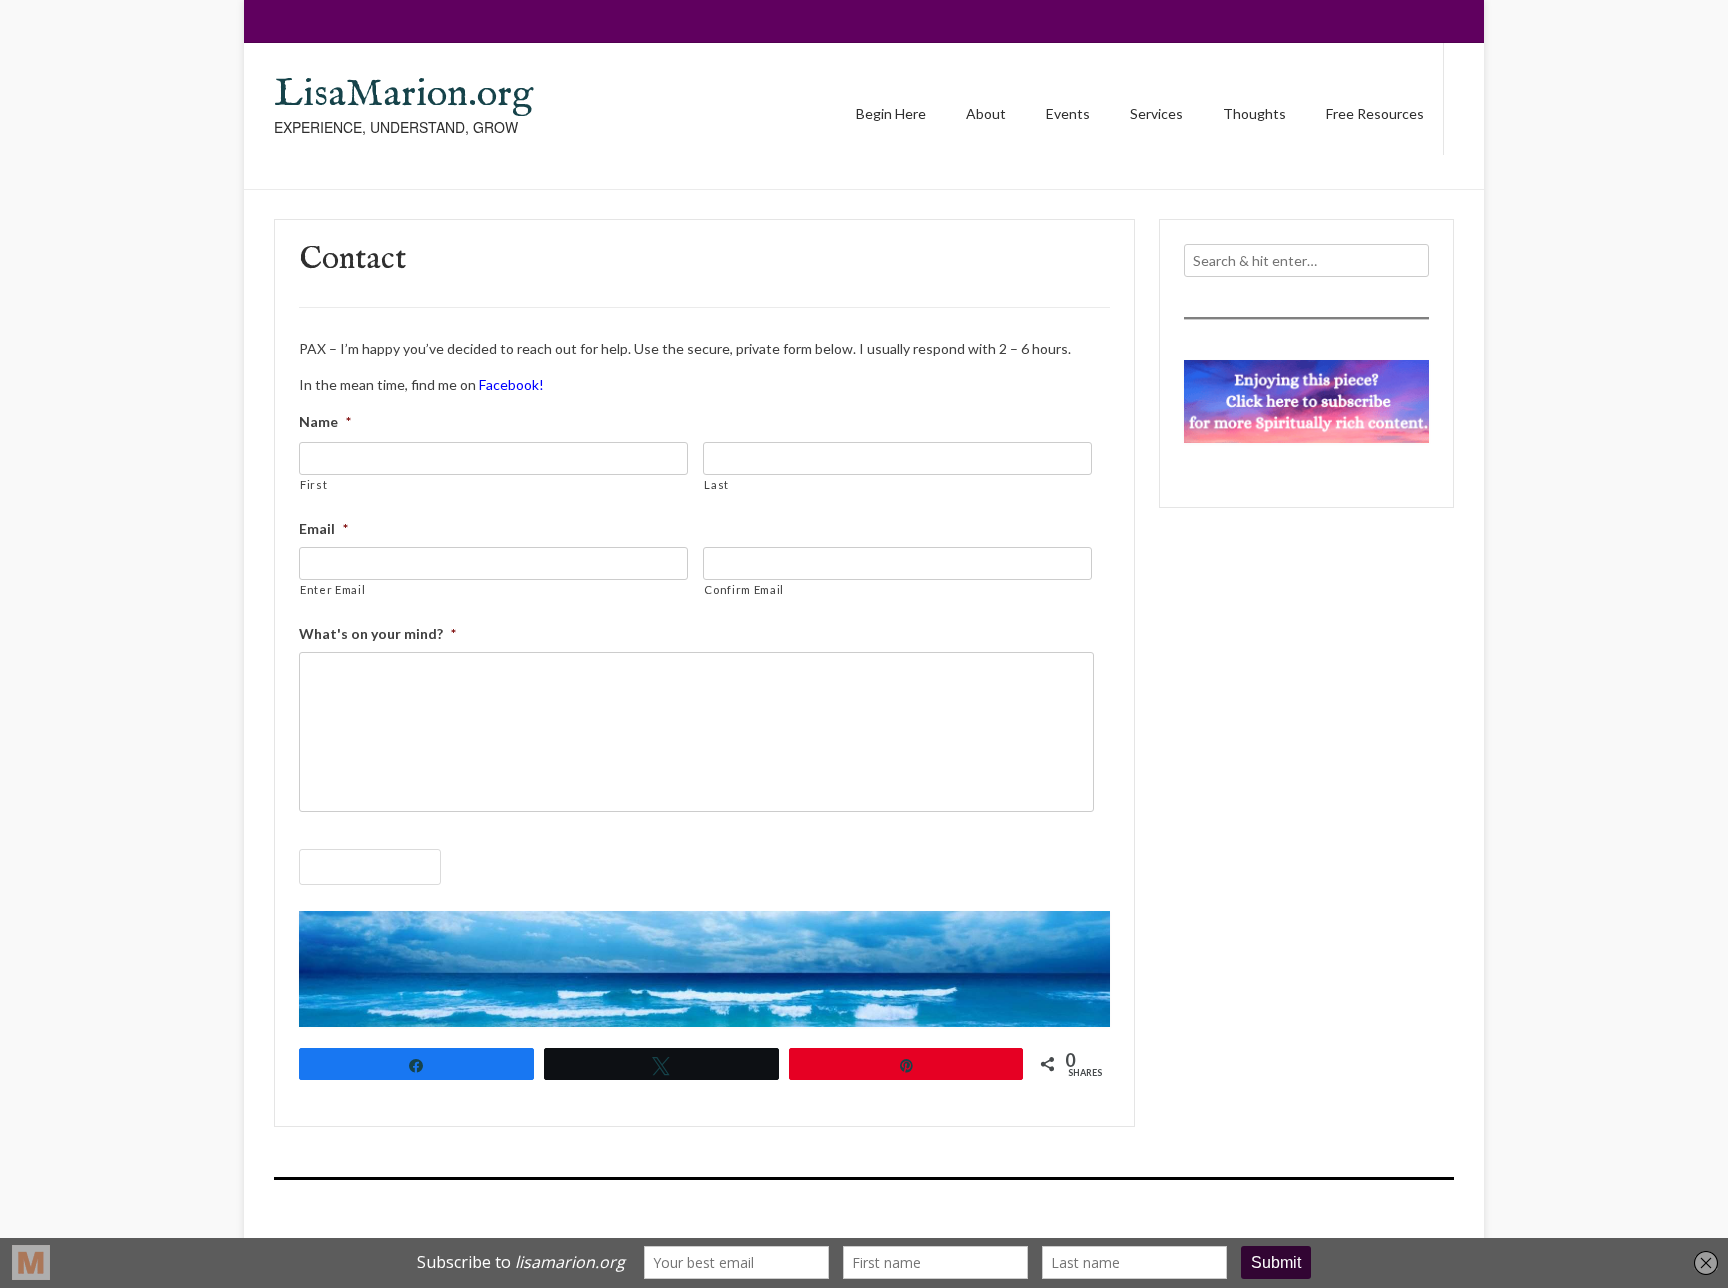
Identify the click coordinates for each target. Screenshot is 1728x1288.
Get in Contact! (370, 867)
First (313, 484)
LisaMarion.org (403, 94)
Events (1068, 113)
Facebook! (511, 384)
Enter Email (332, 589)
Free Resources (1375, 113)
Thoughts (1254, 113)
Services (1156, 113)
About (986, 113)
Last (716, 484)
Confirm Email (744, 589)
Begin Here (891, 113)
